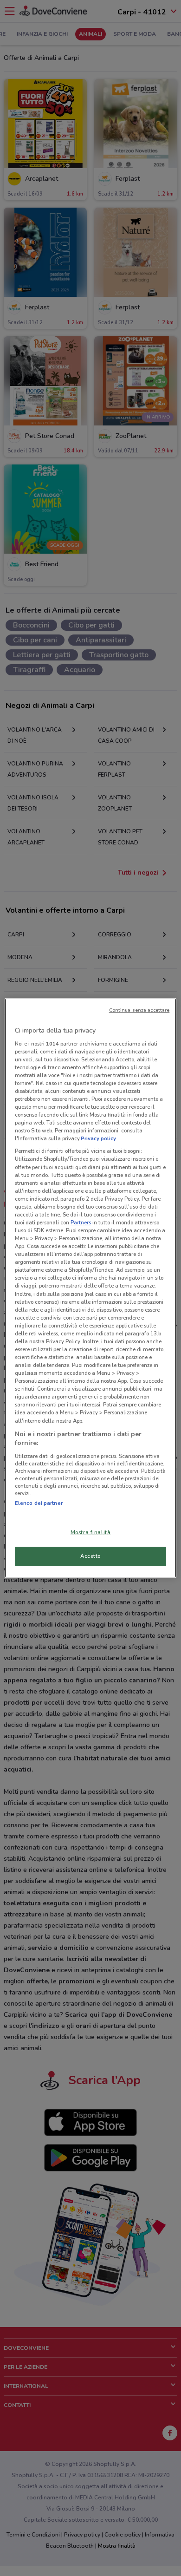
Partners (81, 1223)
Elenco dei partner (39, 1503)
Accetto (90, 1556)
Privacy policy (98, 1138)
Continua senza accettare (139, 1010)
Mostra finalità (91, 1532)
